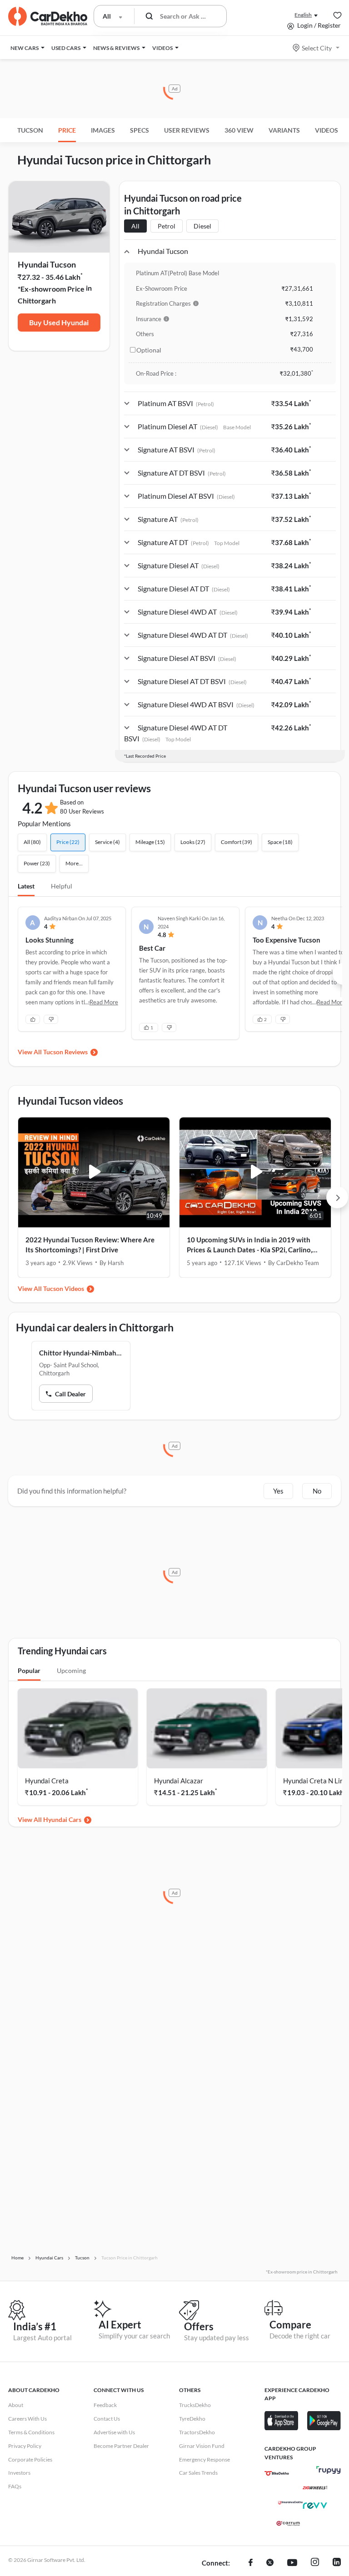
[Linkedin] (337, 2563)
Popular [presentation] (29, 1670)
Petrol (167, 226)
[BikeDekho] (277, 2473)
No (317, 1491)
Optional (149, 350)
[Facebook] (251, 2563)
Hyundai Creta (47, 1781)
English (303, 15)
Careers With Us (27, 2419)
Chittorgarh (37, 300)
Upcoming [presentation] (71, 1670)
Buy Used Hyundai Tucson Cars (59, 325)
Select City (317, 48)
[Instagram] (315, 2563)
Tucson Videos (64, 1288)
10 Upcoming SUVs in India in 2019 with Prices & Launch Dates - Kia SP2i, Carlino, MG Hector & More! (249, 1245)
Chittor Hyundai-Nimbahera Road (81, 1353)
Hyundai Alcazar (179, 1781)
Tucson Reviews (65, 1052)
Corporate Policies (30, 2459)
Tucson (30, 130)
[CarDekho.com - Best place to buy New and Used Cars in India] (48, 16)
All (135, 226)
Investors (19, 2473)
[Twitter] (270, 2563)
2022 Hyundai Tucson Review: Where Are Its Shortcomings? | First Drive (90, 1245)
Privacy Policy (25, 2446)
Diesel (202, 226)
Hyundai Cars (62, 1819)
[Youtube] (292, 2563)
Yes (278, 1491)
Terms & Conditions (31, 2432)
